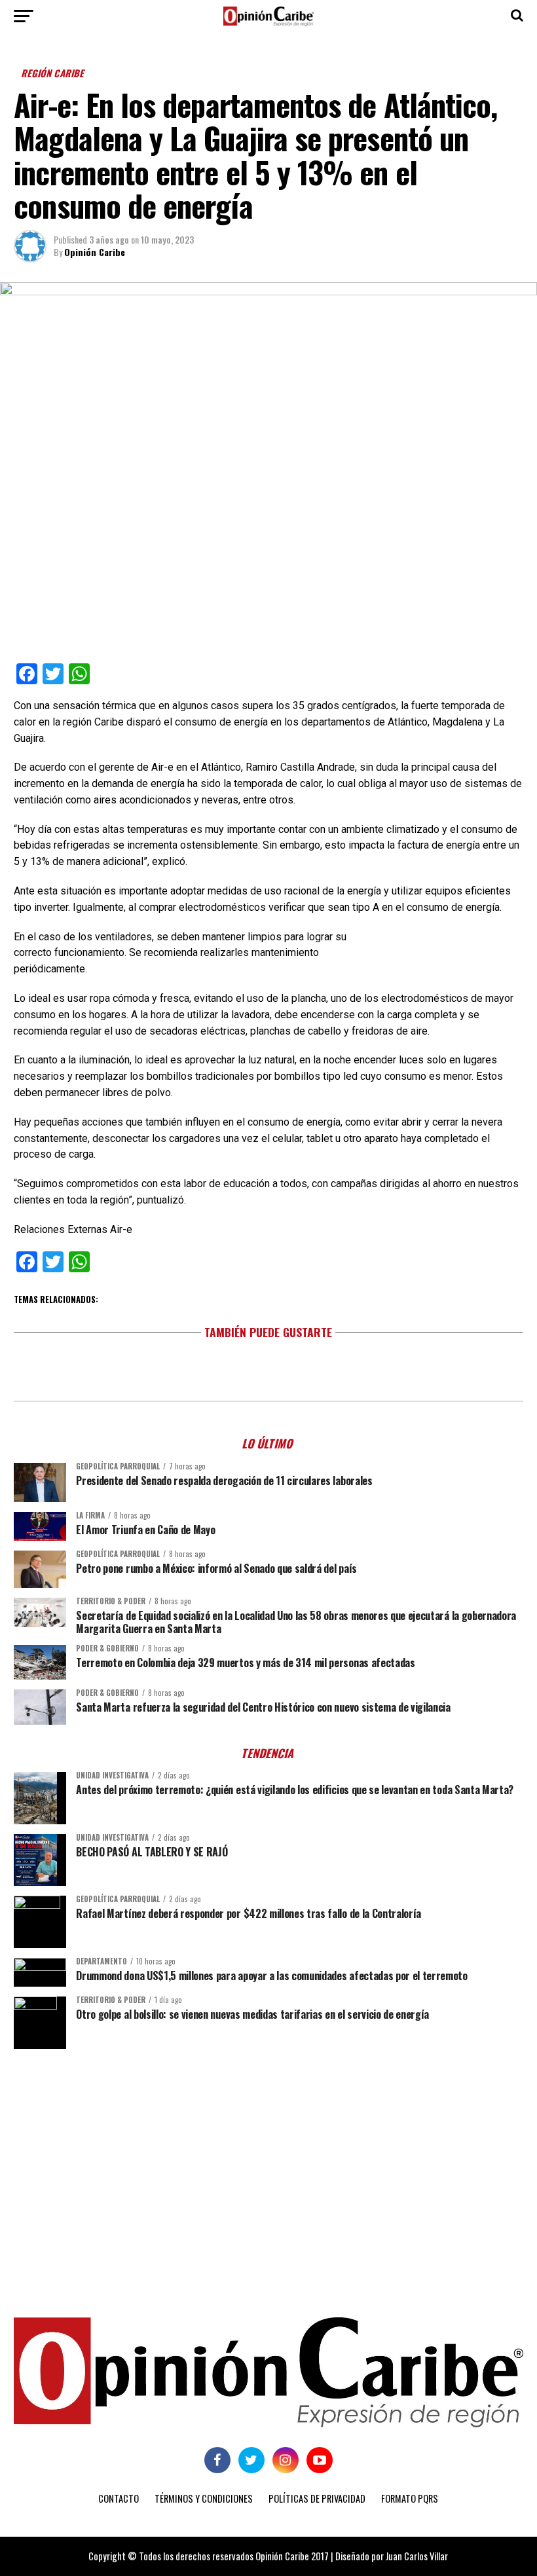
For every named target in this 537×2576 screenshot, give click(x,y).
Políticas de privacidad (317, 2498)
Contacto (119, 2498)
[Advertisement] (268, 2160)
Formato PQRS (410, 2498)
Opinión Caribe (95, 252)
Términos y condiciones (204, 2498)
